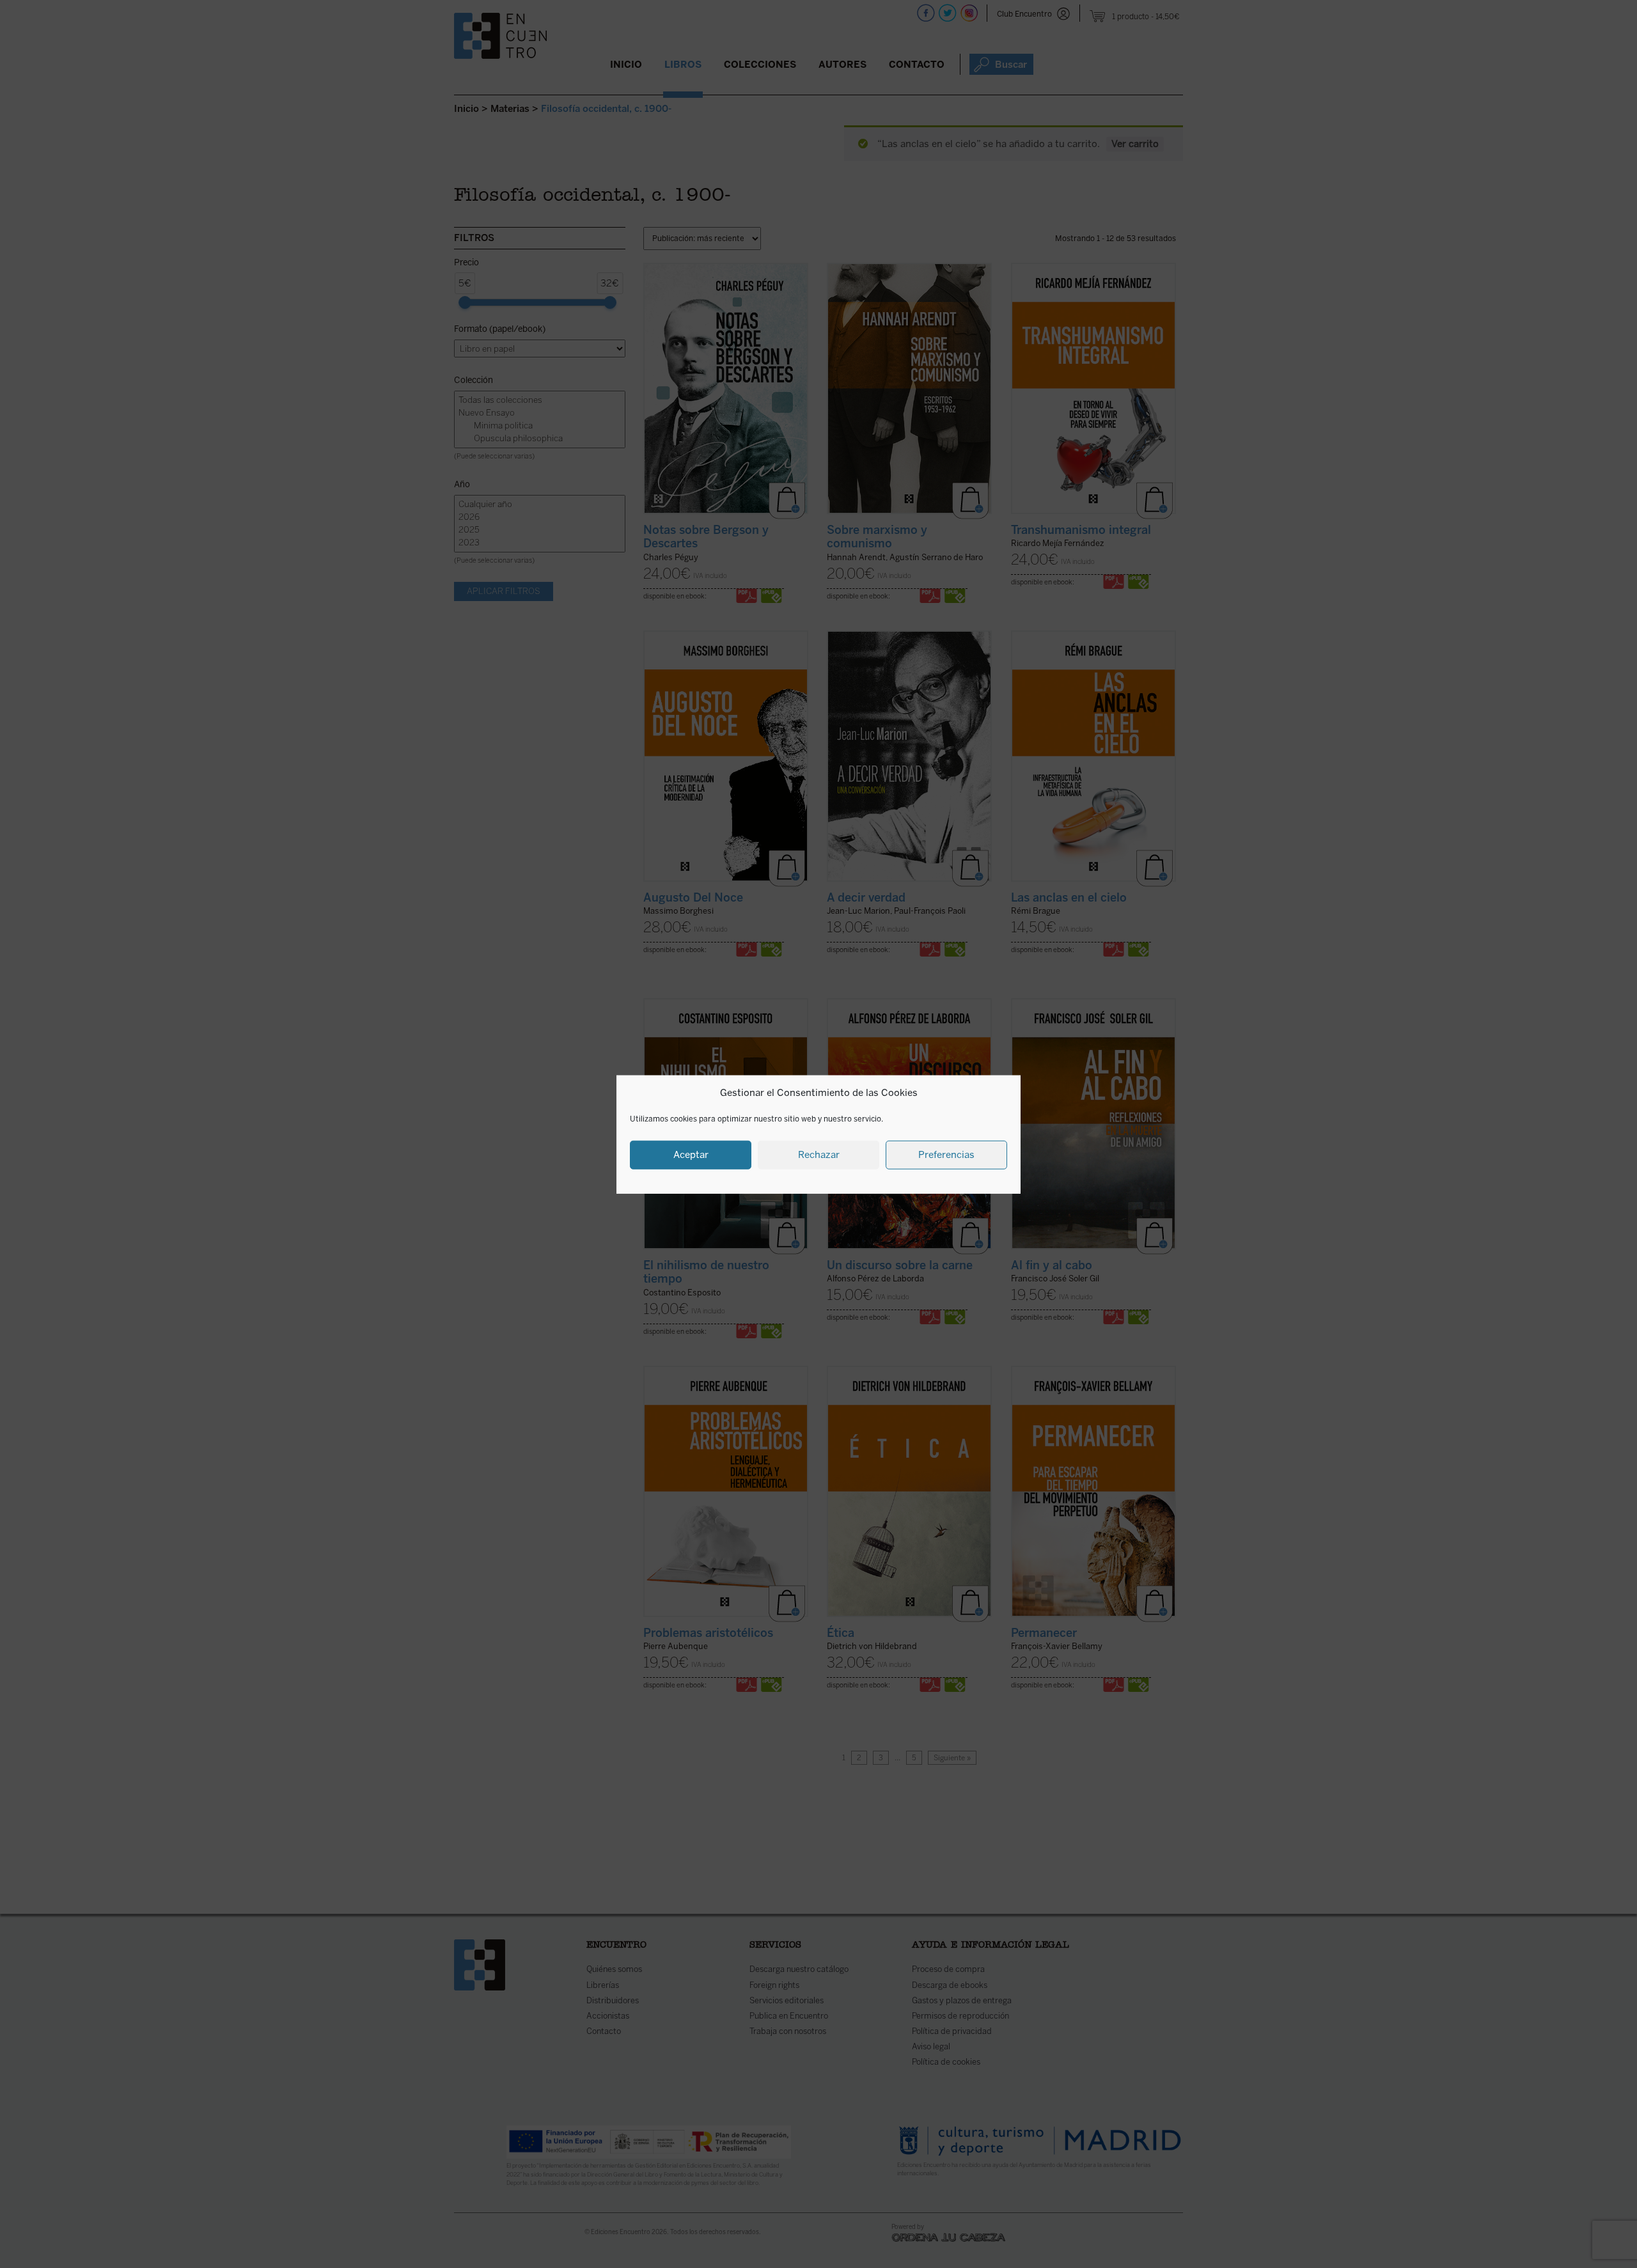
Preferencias (946, 1154)
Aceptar (691, 1154)
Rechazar (819, 1154)
